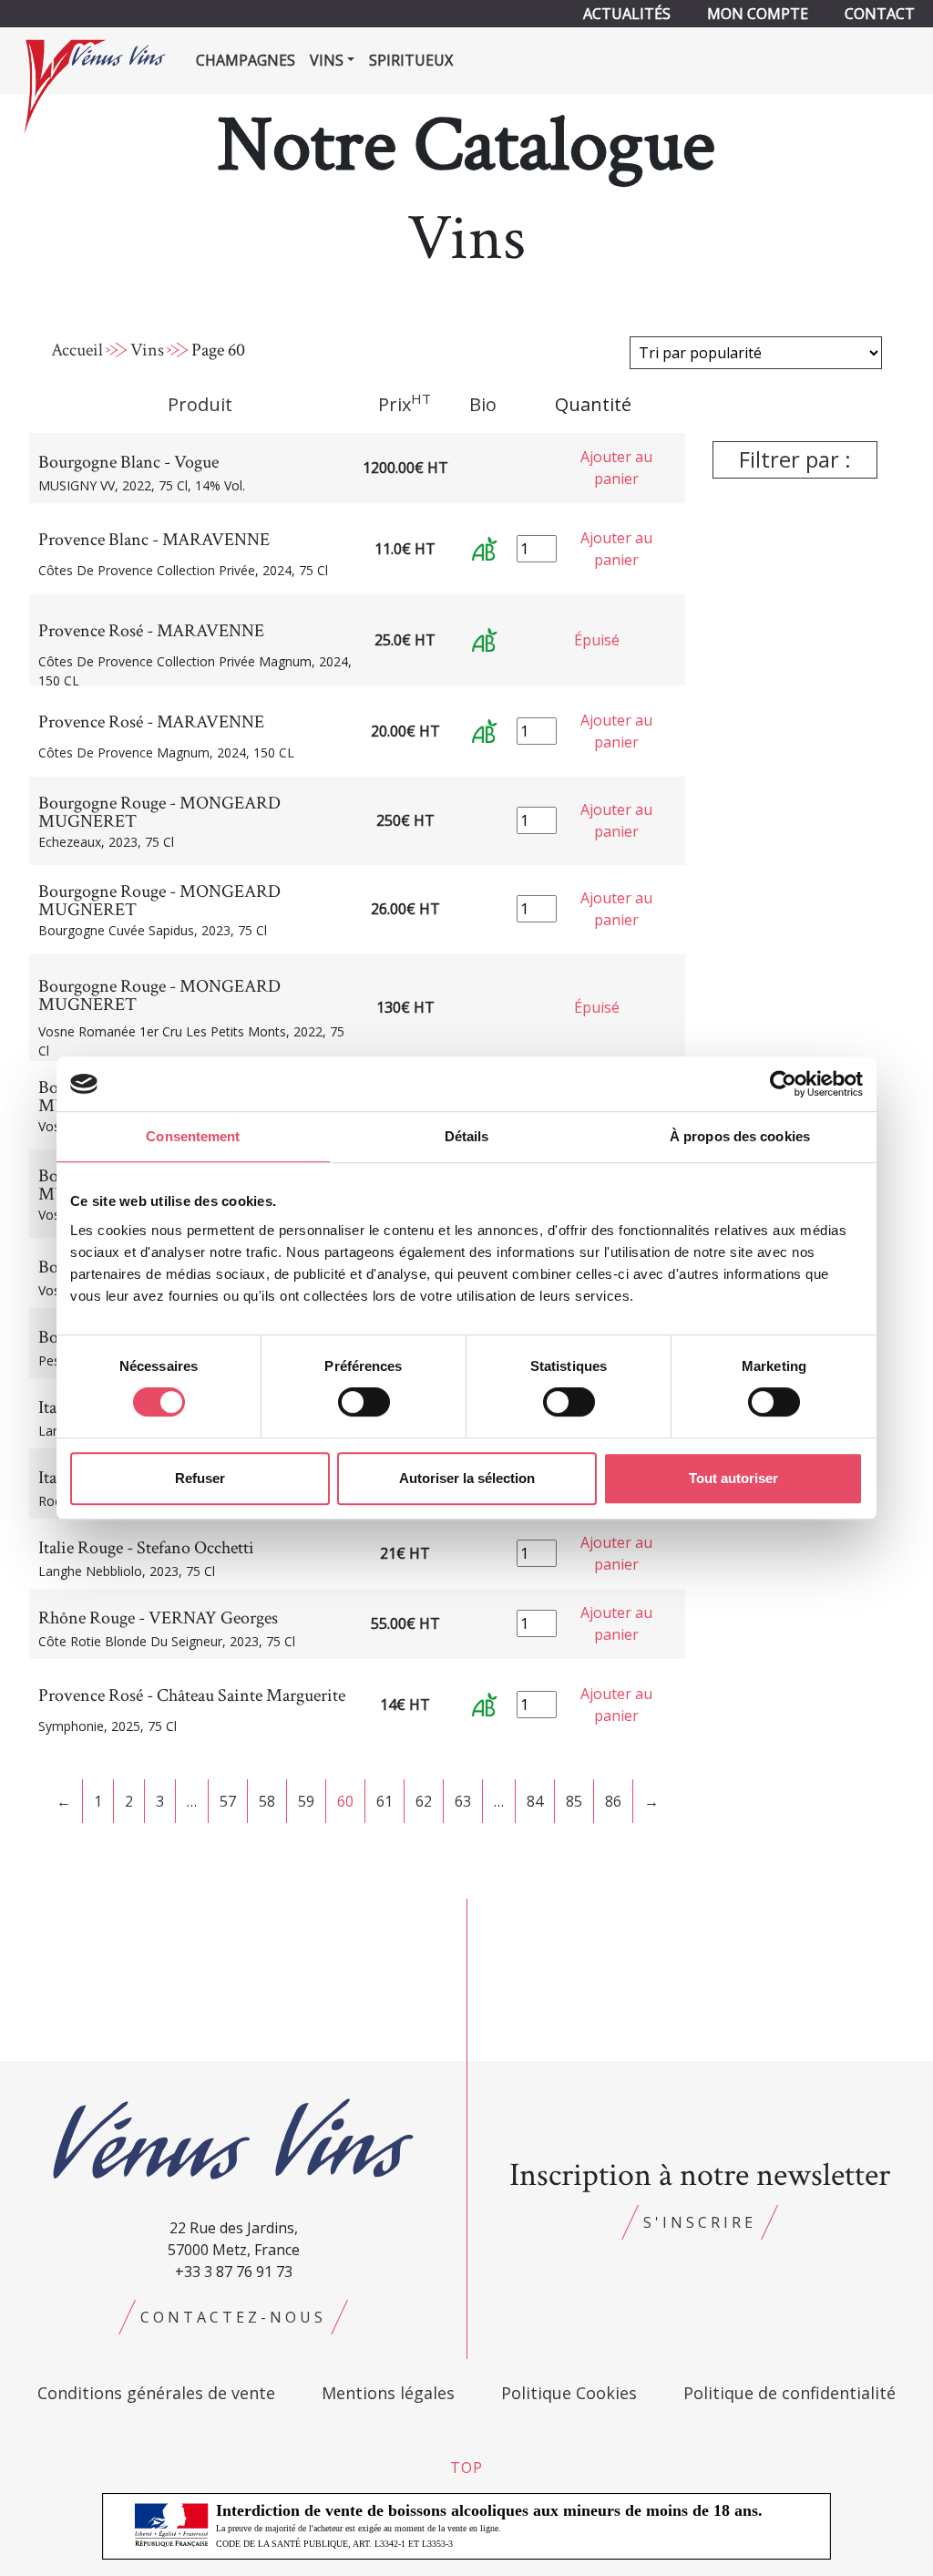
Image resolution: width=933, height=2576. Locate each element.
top (466, 2468)
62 (424, 1801)
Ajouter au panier (616, 468)
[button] (795, 464)
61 (384, 1801)
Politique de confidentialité (789, 2393)
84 (535, 1801)
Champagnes (246, 60)
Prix (405, 404)
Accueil (77, 350)
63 (463, 1801)
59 (306, 1801)
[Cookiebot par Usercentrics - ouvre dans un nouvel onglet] (783, 1084)
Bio (483, 404)
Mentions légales (388, 2393)
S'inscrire (700, 2222)
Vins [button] (327, 60)
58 (267, 1801)
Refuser (200, 1478)
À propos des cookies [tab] (740, 1136)
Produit (200, 404)
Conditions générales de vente (156, 2393)
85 (574, 1801)
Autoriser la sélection (467, 1478)
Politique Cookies (569, 2393)
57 (228, 1801)
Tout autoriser (733, 1478)
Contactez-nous (233, 2317)
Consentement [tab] (193, 1136)
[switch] (364, 1402)
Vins (147, 350)
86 (613, 1801)
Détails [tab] (467, 1136)
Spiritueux (411, 60)
